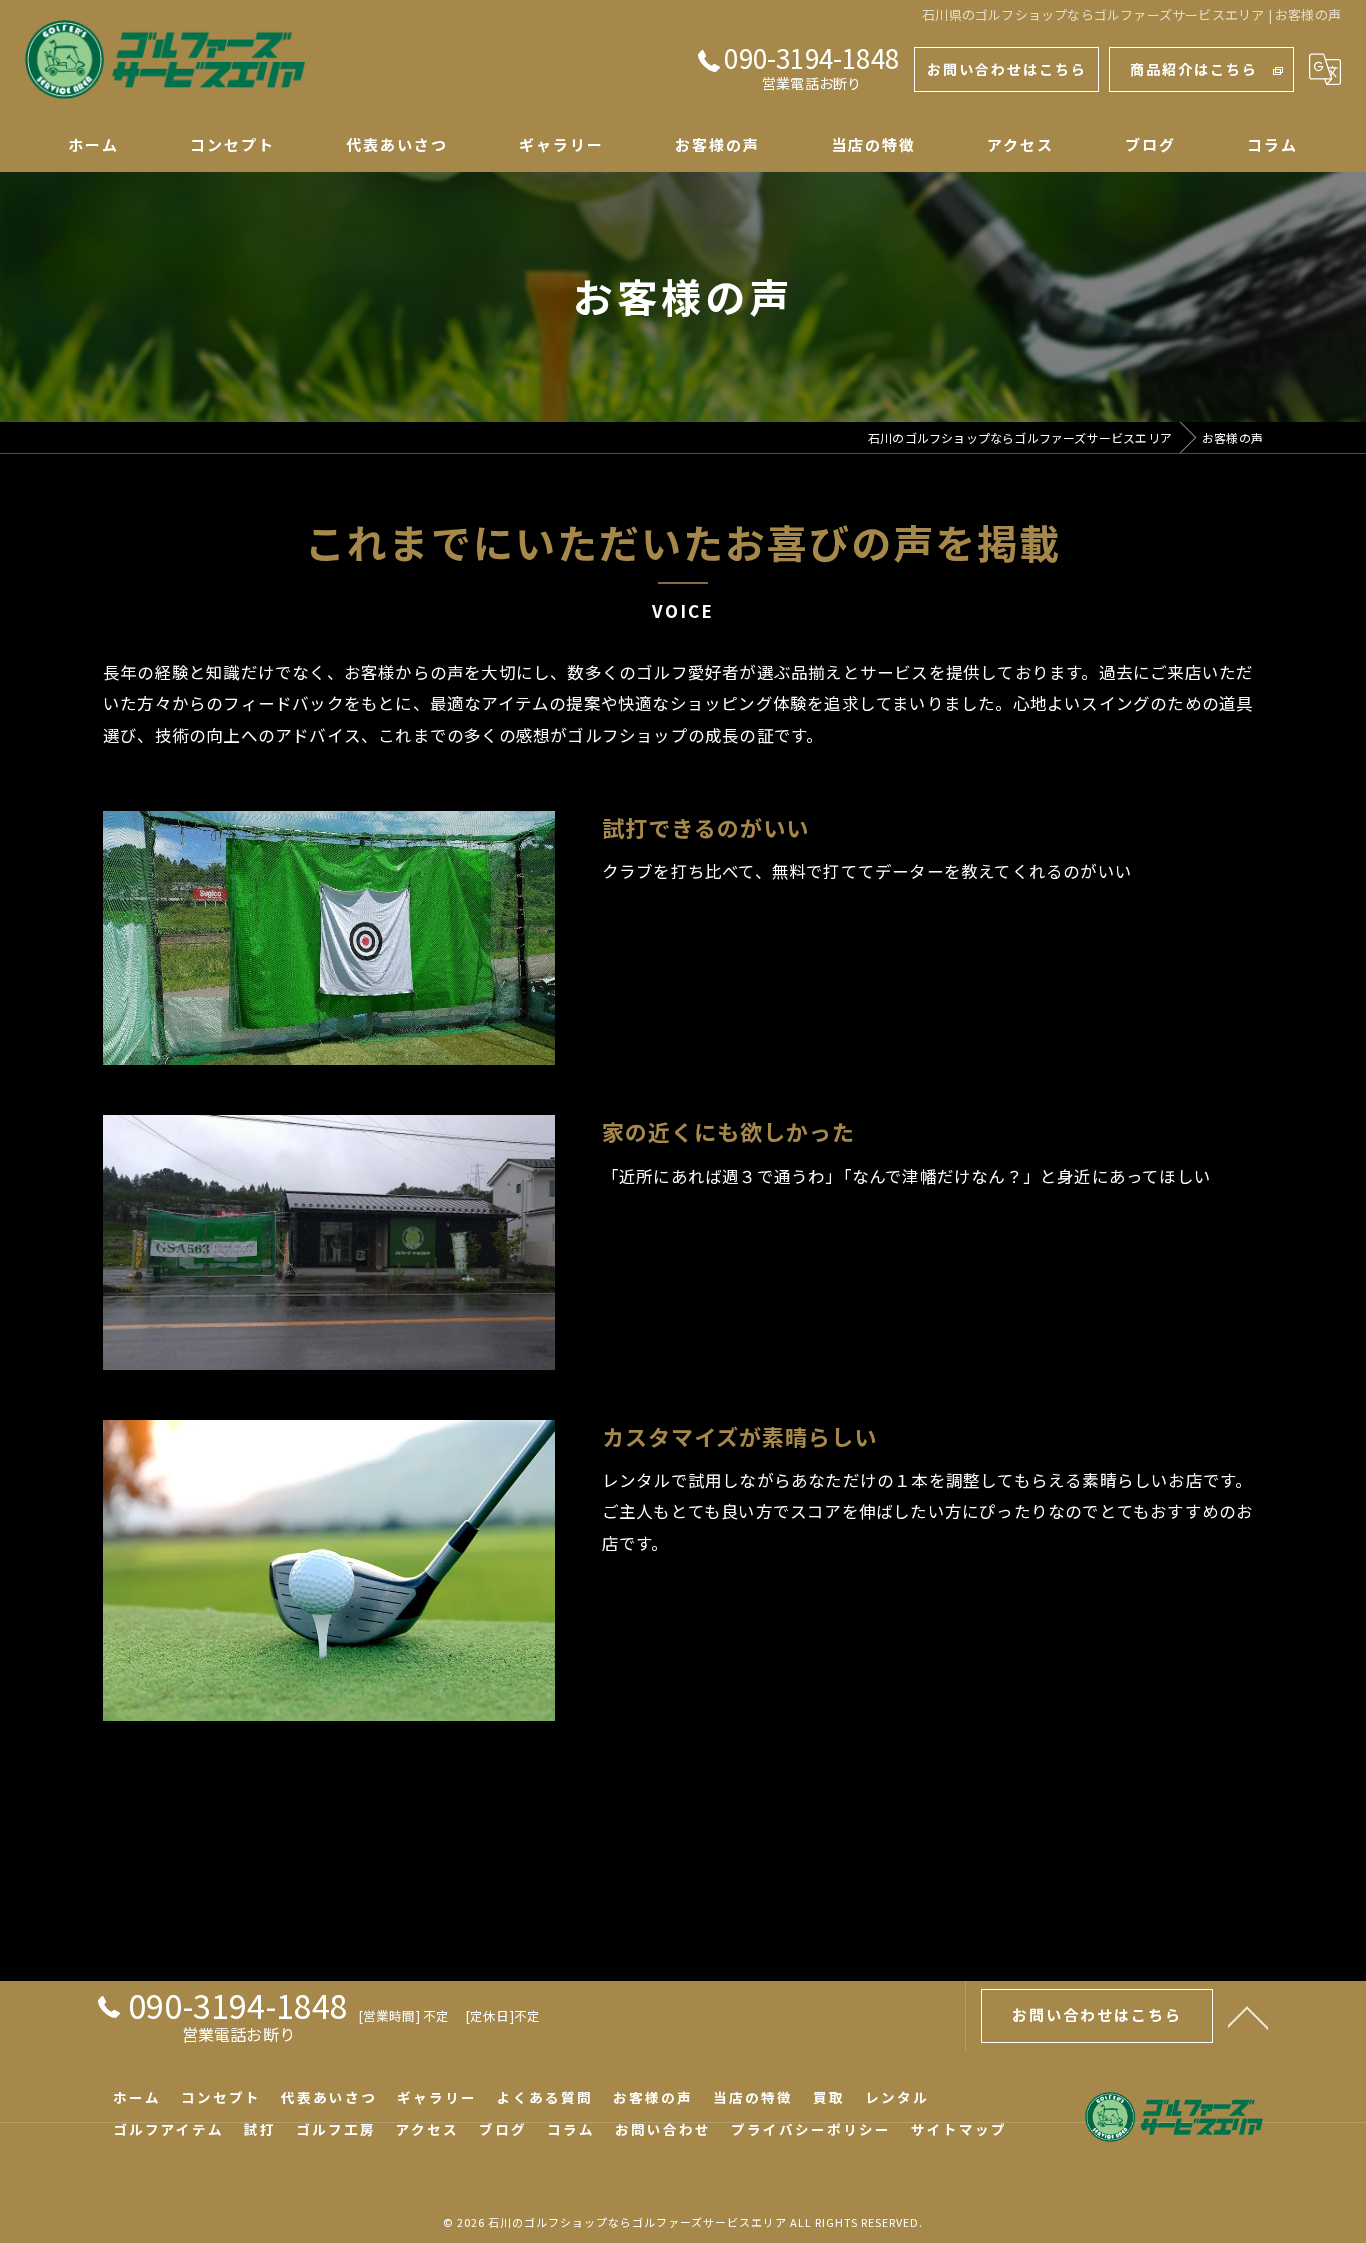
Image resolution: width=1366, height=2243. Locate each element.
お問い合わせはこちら (1007, 69)
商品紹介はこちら (1194, 69)
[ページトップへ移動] (1248, 2016)
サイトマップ (959, 2129)
